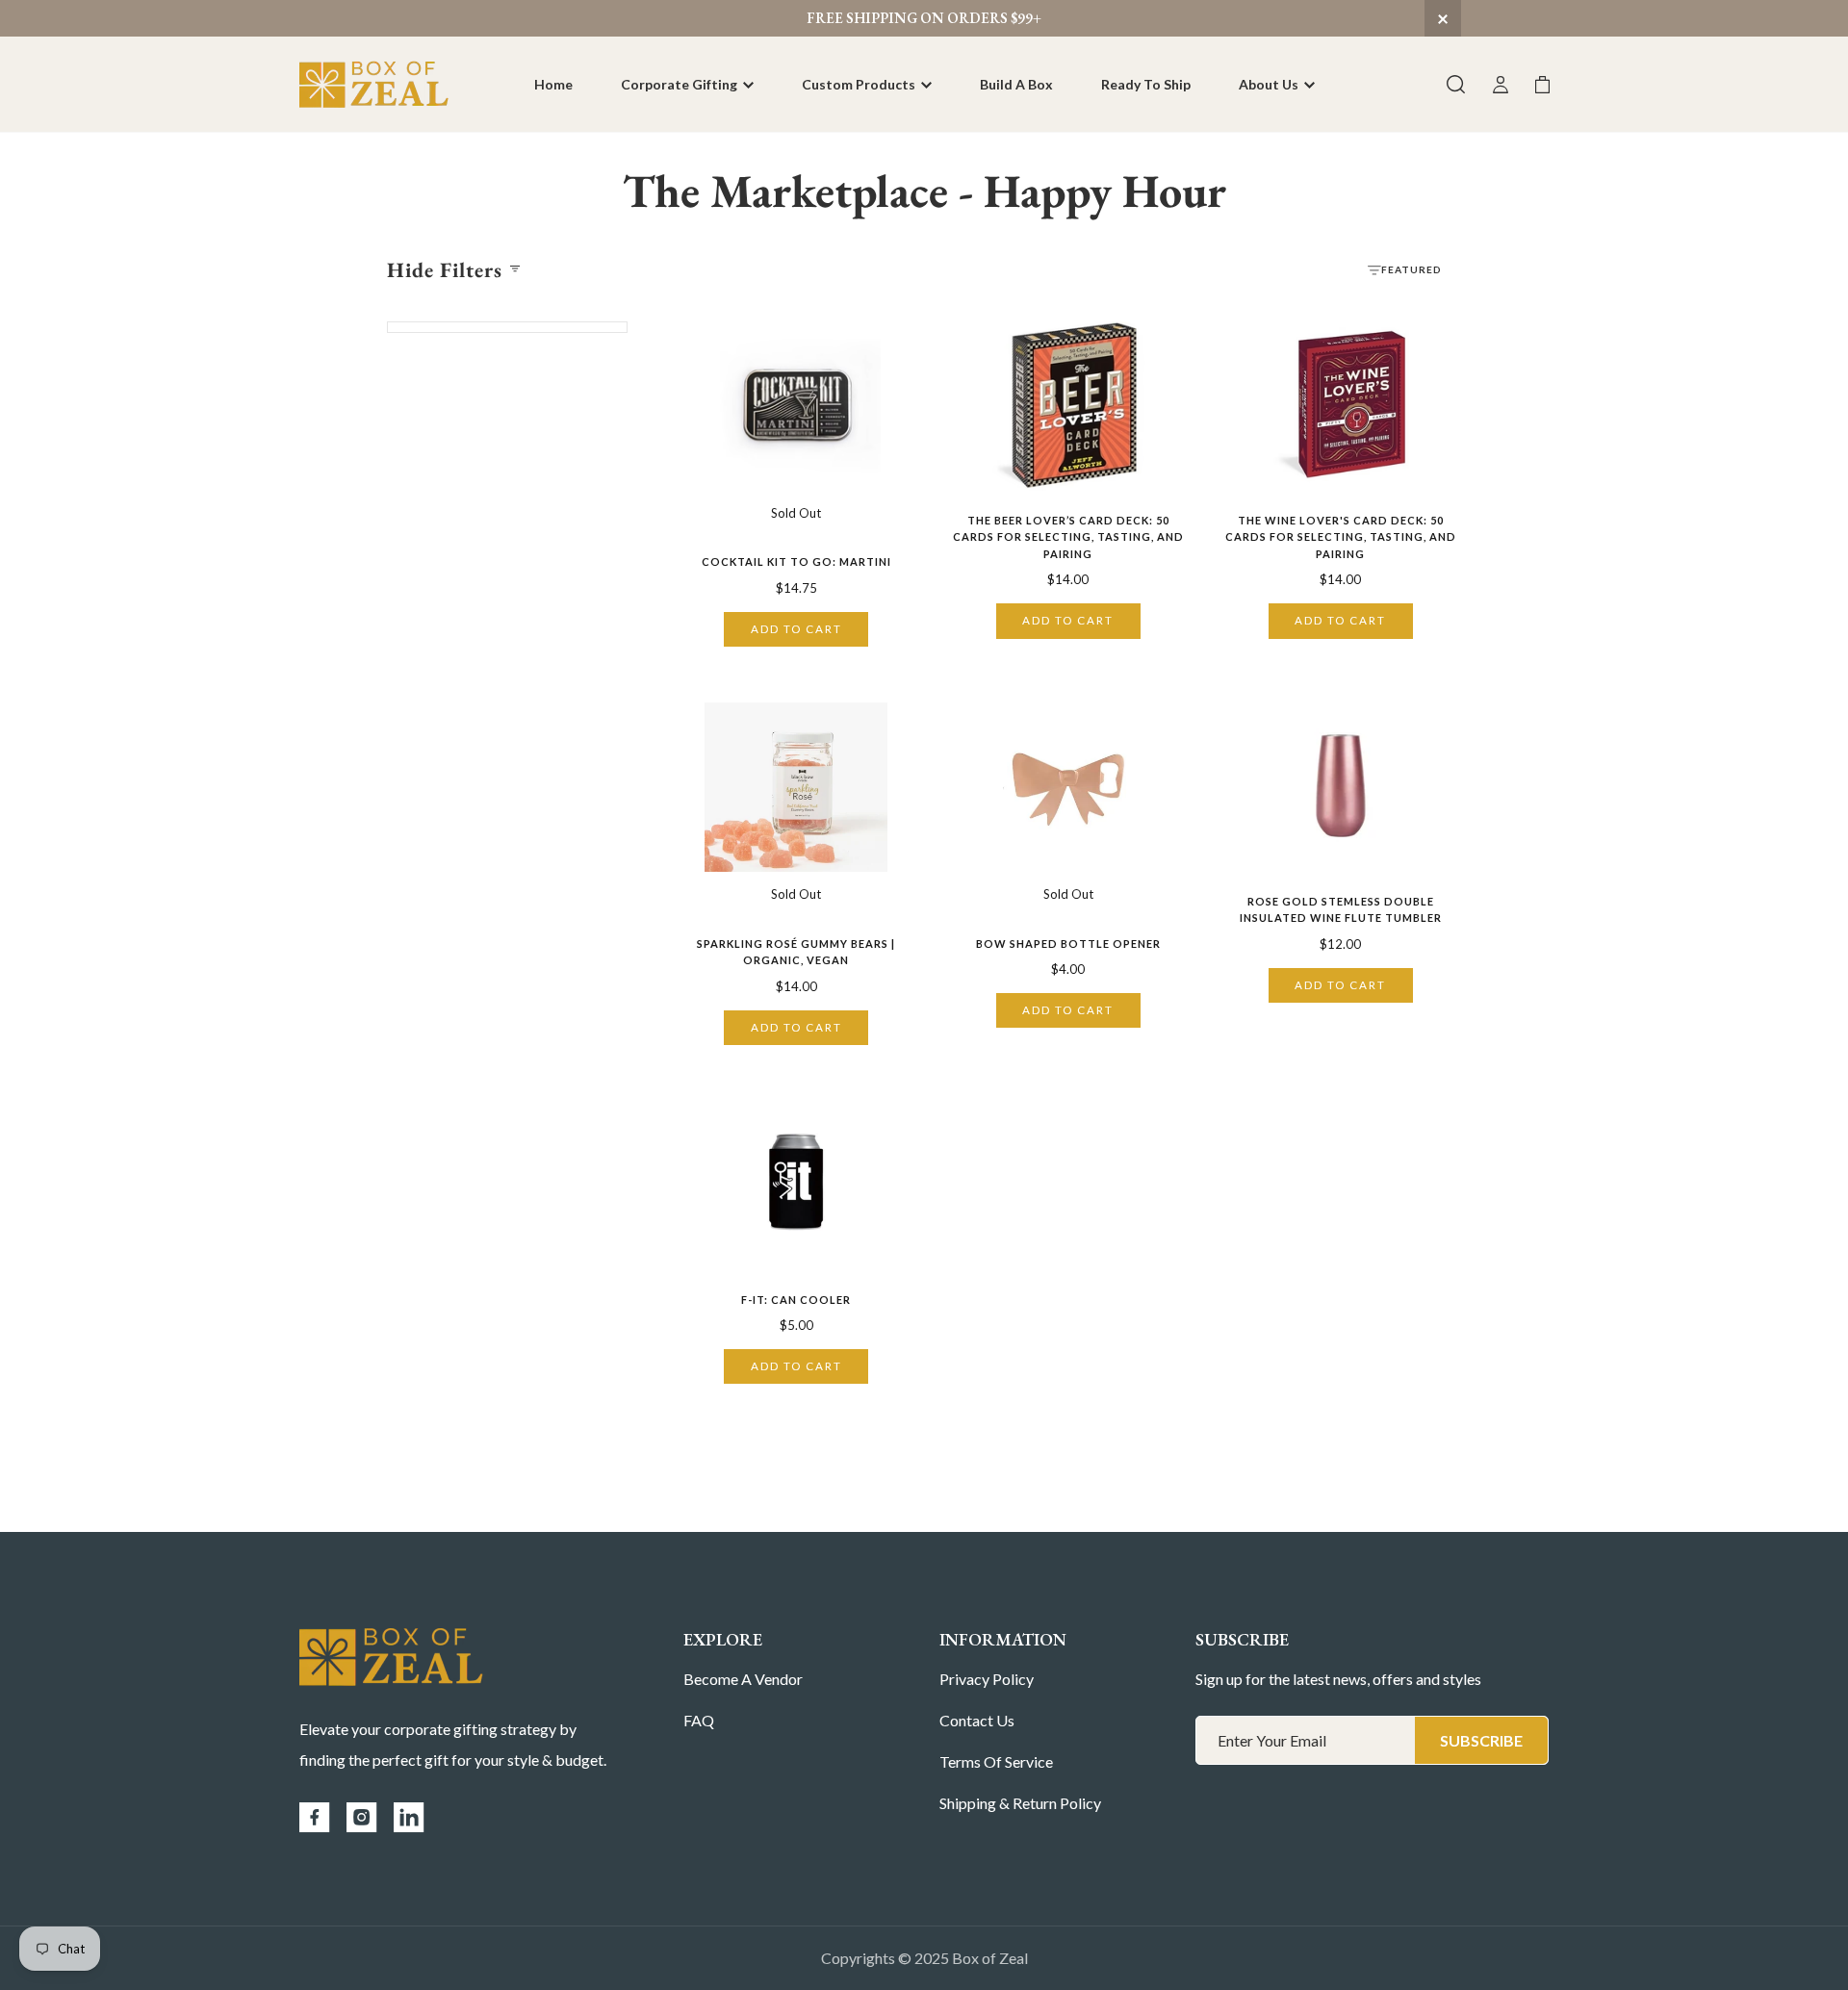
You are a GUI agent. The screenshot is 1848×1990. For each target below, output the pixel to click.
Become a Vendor (743, 1679)
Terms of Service (996, 1761)
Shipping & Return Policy (1020, 1803)
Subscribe (1481, 1740)
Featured (1412, 269)
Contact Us (977, 1720)
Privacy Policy (987, 1679)
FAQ (699, 1720)
